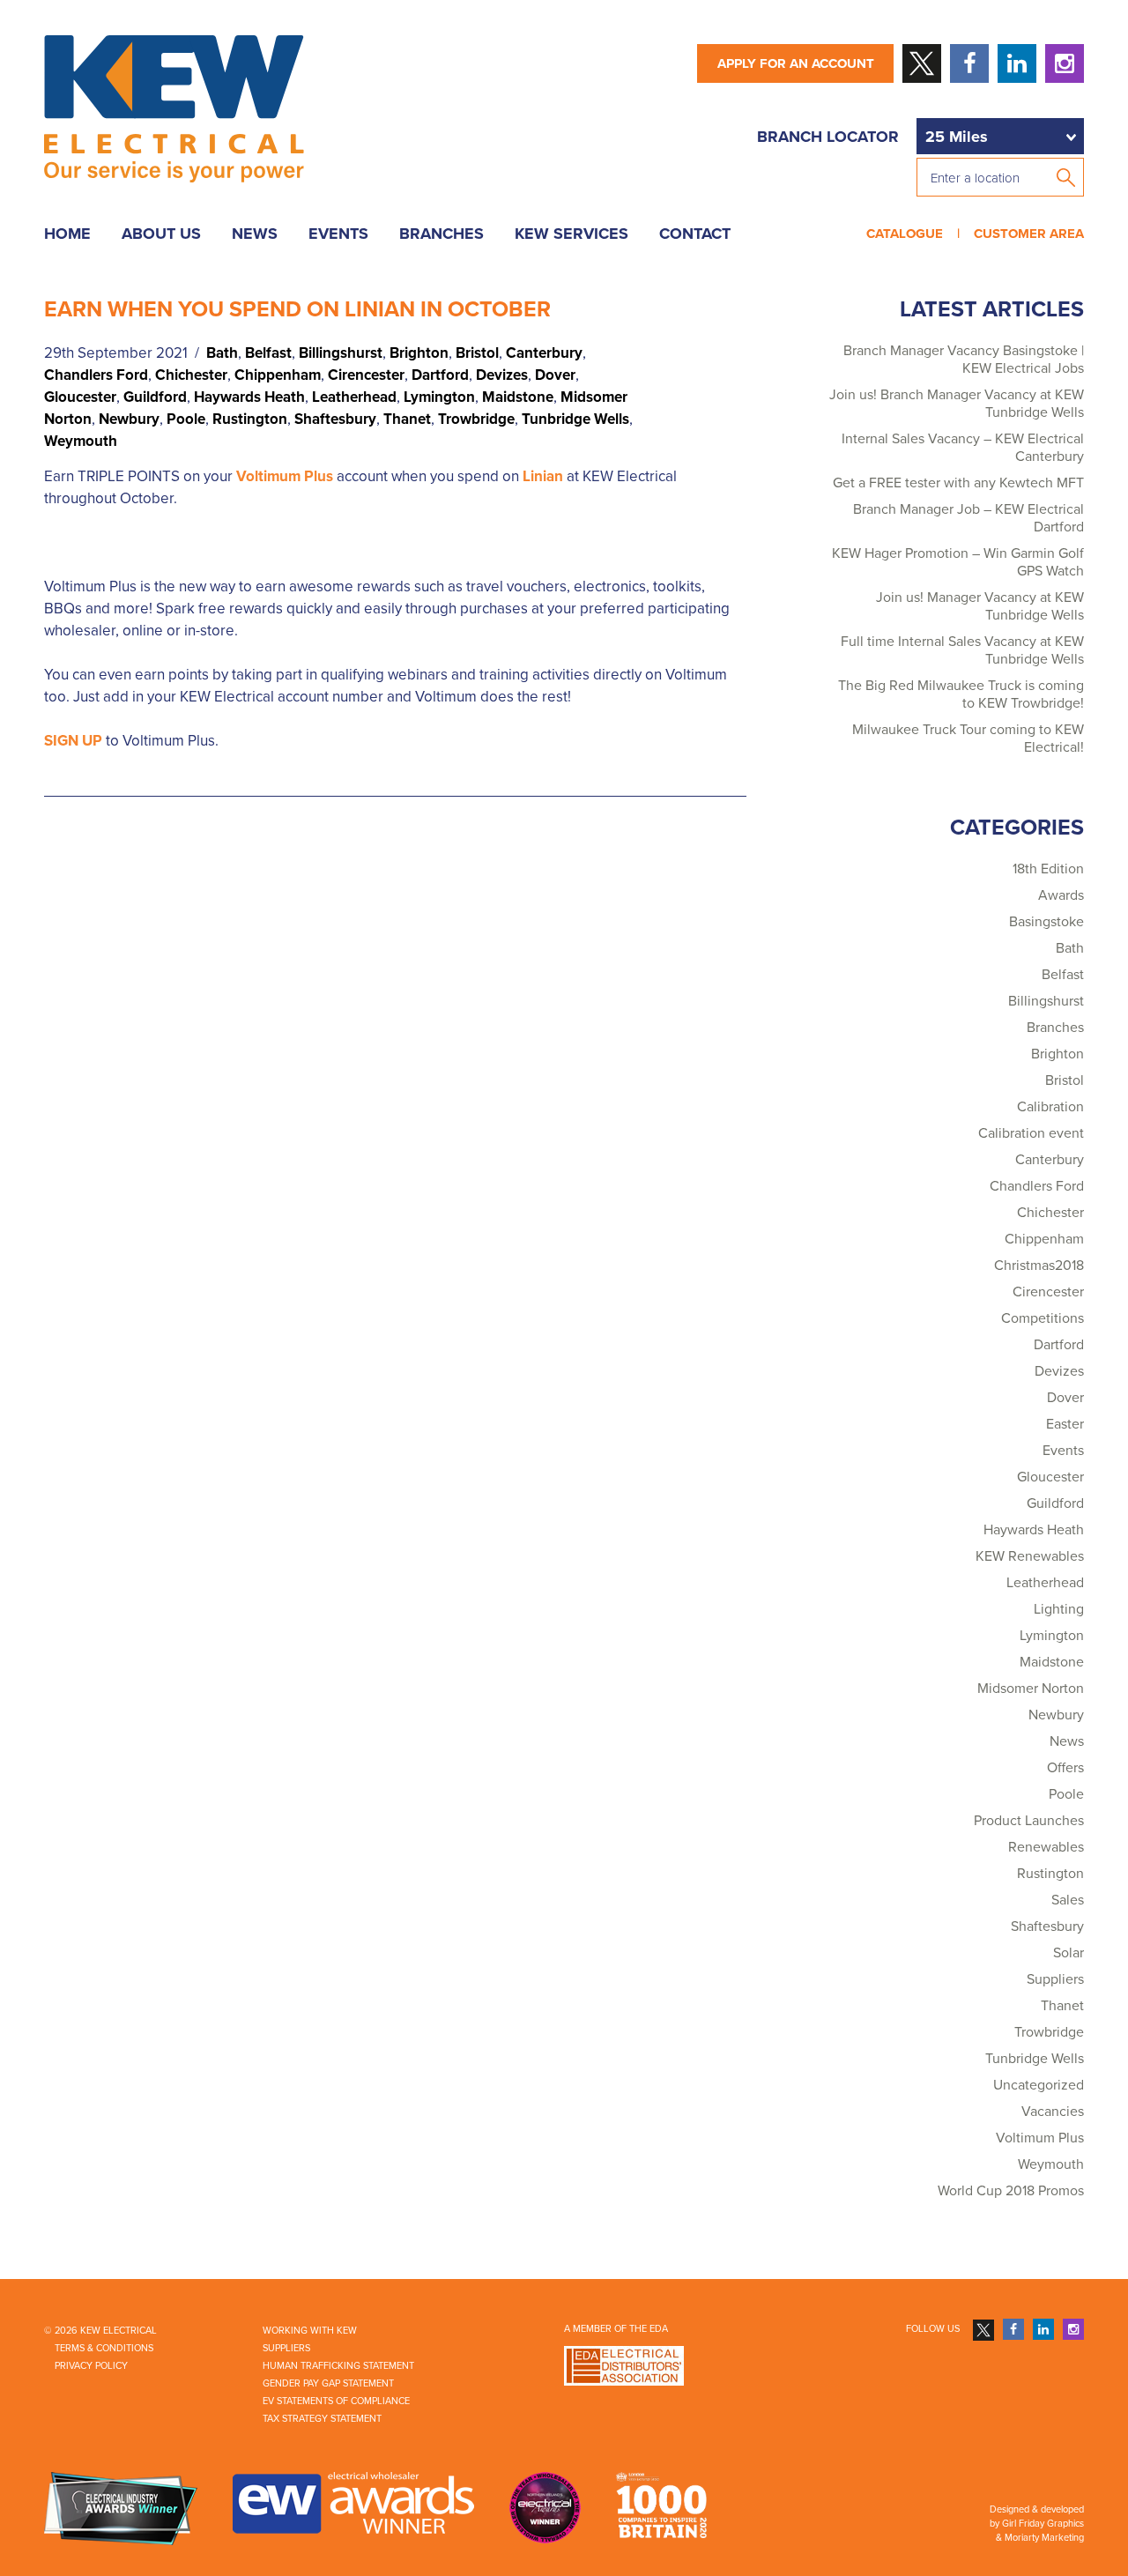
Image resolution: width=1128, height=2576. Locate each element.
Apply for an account (796, 63)
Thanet (407, 419)
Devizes (502, 375)
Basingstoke (1046, 922)
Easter (1065, 1424)
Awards (1061, 895)
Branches (442, 234)
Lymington (439, 397)
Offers (1065, 1768)
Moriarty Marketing (1044, 2538)
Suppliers (1055, 1979)
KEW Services (571, 234)
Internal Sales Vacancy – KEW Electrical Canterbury (963, 448)
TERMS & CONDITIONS (104, 2348)
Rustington (250, 419)
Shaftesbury (335, 419)
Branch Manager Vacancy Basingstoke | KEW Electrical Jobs (964, 360)
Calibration (1050, 1107)
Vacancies (1053, 2112)
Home (67, 234)
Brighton (419, 353)
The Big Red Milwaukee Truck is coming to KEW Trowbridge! (961, 694)
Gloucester (80, 397)
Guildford (155, 397)
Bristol (477, 353)
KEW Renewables (1030, 1556)
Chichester (191, 375)
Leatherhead (354, 397)
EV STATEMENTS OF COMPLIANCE (336, 2401)
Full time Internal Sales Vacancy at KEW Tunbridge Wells (962, 650)
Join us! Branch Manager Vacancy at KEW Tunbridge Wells (957, 404)
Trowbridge (476, 419)
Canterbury (544, 353)
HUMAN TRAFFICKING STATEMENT (338, 2366)
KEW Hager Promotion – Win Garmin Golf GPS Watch (958, 562)
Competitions (1043, 1318)
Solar (1069, 1953)
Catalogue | (916, 234)
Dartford (440, 375)
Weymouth (81, 441)
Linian (543, 476)
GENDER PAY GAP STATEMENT (328, 2383)
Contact (695, 234)
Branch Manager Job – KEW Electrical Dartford (968, 518)
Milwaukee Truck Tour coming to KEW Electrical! (968, 739)
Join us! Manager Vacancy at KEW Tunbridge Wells (980, 606)
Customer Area (1025, 234)
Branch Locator (828, 137)
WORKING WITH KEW (310, 2331)
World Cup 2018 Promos (1011, 2191)
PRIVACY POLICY (91, 2366)
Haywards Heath (249, 397)
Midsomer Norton (1031, 1689)
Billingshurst (341, 353)
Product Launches (1029, 1821)
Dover (555, 375)
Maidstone (518, 397)
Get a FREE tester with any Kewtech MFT (958, 483)
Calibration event (1031, 1133)
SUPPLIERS (286, 2348)
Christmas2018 (1039, 1266)
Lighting (1059, 1609)
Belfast (268, 353)
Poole (186, 419)
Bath (222, 353)
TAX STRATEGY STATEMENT (322, 2419)
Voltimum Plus (285, 476)
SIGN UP (73, 741)
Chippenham (278, 375)
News (255, 234)
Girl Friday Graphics (1043, 2524)
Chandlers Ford (96, 375)
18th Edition (1048, 869)
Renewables (1046, 1847)
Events (338, 234)
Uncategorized (1039, 2085)
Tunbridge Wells (575, 419)
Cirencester (366, 375)
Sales (1068, 1900)
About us (161, 234)
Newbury (129, 419)
